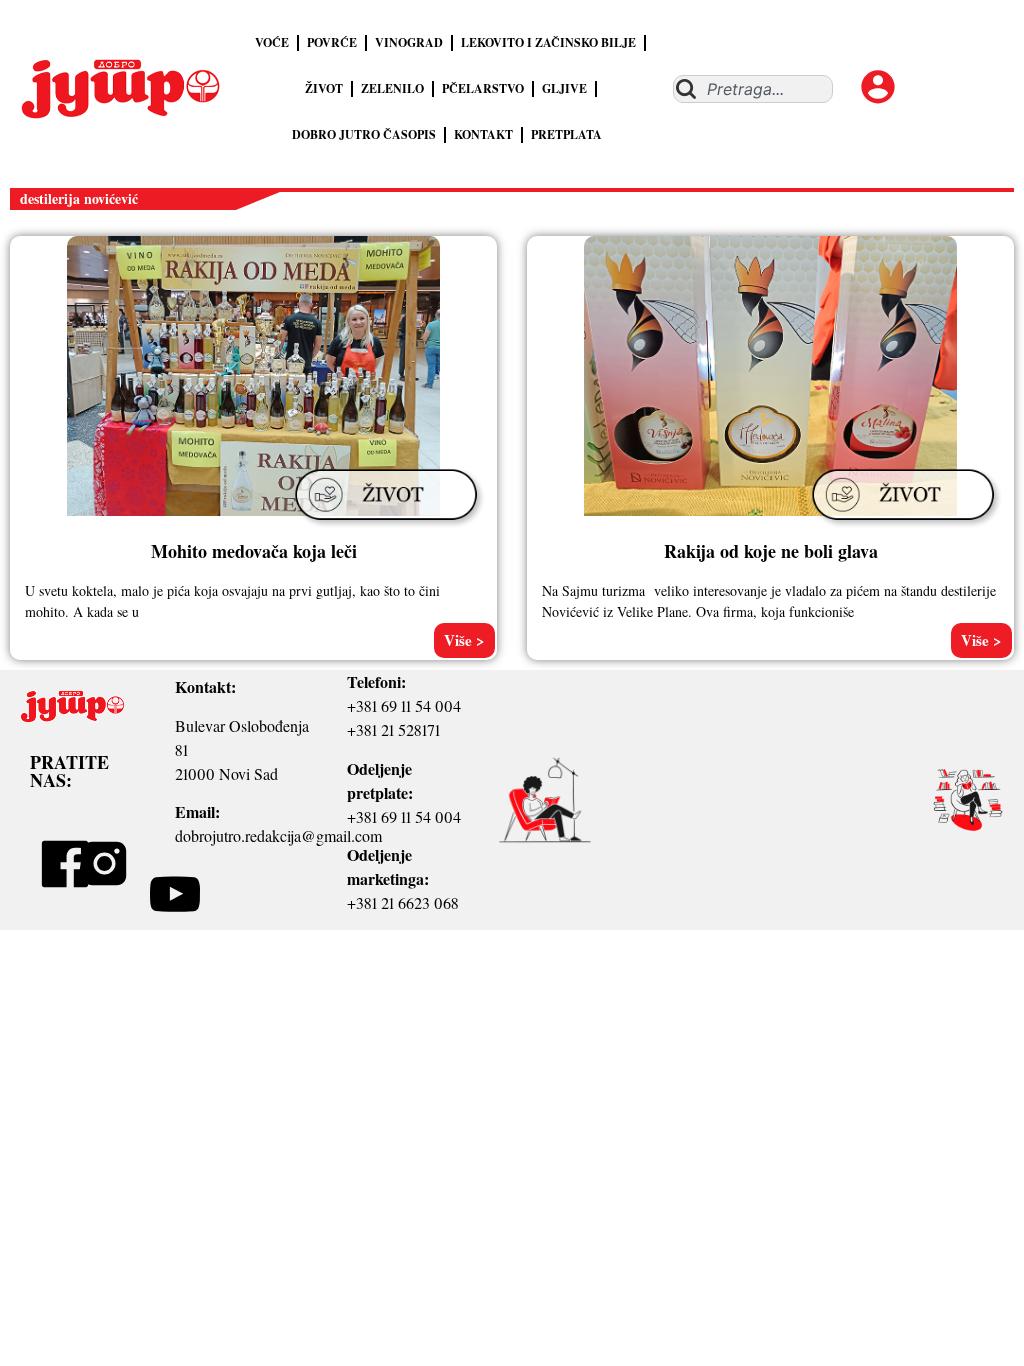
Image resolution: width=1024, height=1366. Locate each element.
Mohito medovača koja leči (254, 551)
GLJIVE (564, 88)
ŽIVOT (324, 88)
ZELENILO (392, 88)
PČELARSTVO (483, 88)
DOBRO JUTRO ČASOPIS (364, 134)
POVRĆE (332, 42)
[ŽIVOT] (389, 524)
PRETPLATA (566, 134)
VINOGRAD (409, 42)
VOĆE (272, 42)
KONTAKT (483, 134)
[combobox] (753, 89)
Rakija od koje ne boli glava (771, 551)
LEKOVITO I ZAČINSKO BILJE (548, 42)
